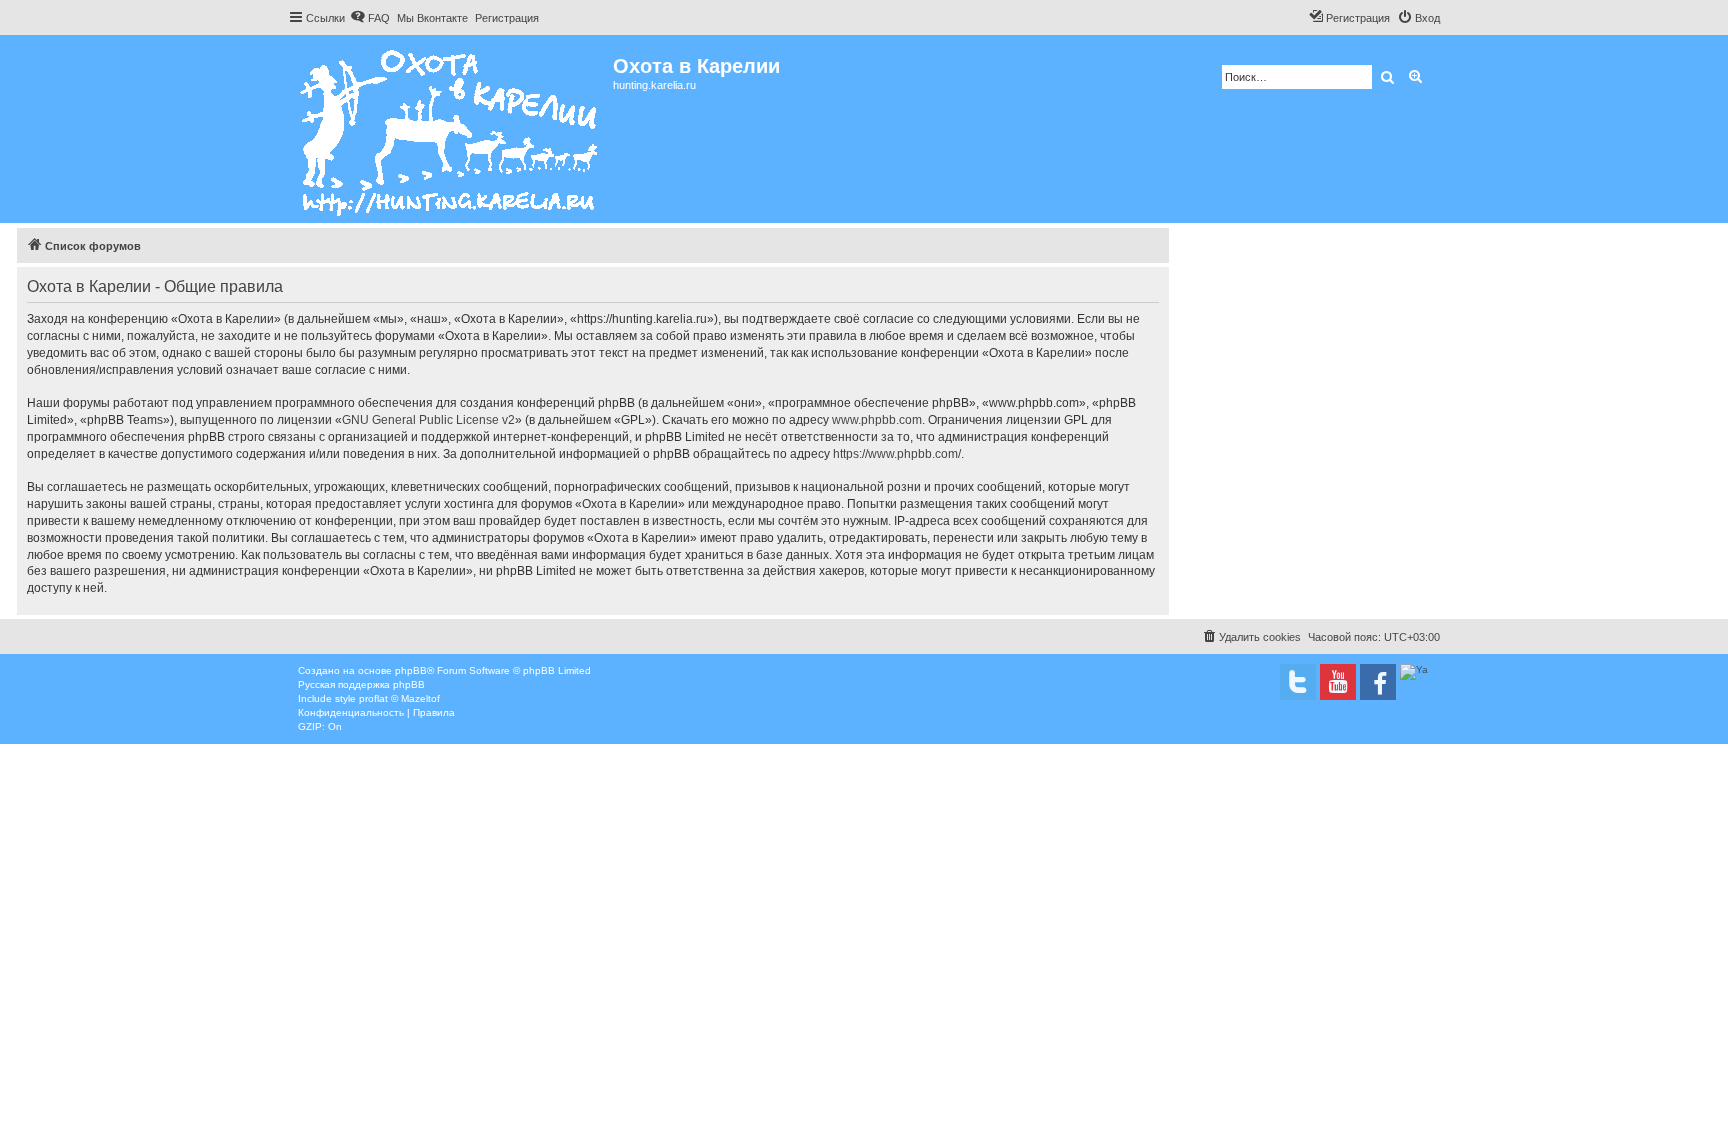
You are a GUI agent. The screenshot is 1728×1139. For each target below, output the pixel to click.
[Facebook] (1378, 682)
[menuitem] (370, 18)
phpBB (411, 670)
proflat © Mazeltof (399, 698)
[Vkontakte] (1298, 682)
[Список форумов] (450, 129)
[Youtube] (1338, 682)
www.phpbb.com (877, 420)
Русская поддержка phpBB (361, 684)
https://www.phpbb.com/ (897, 454)
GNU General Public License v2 (428, 420)
